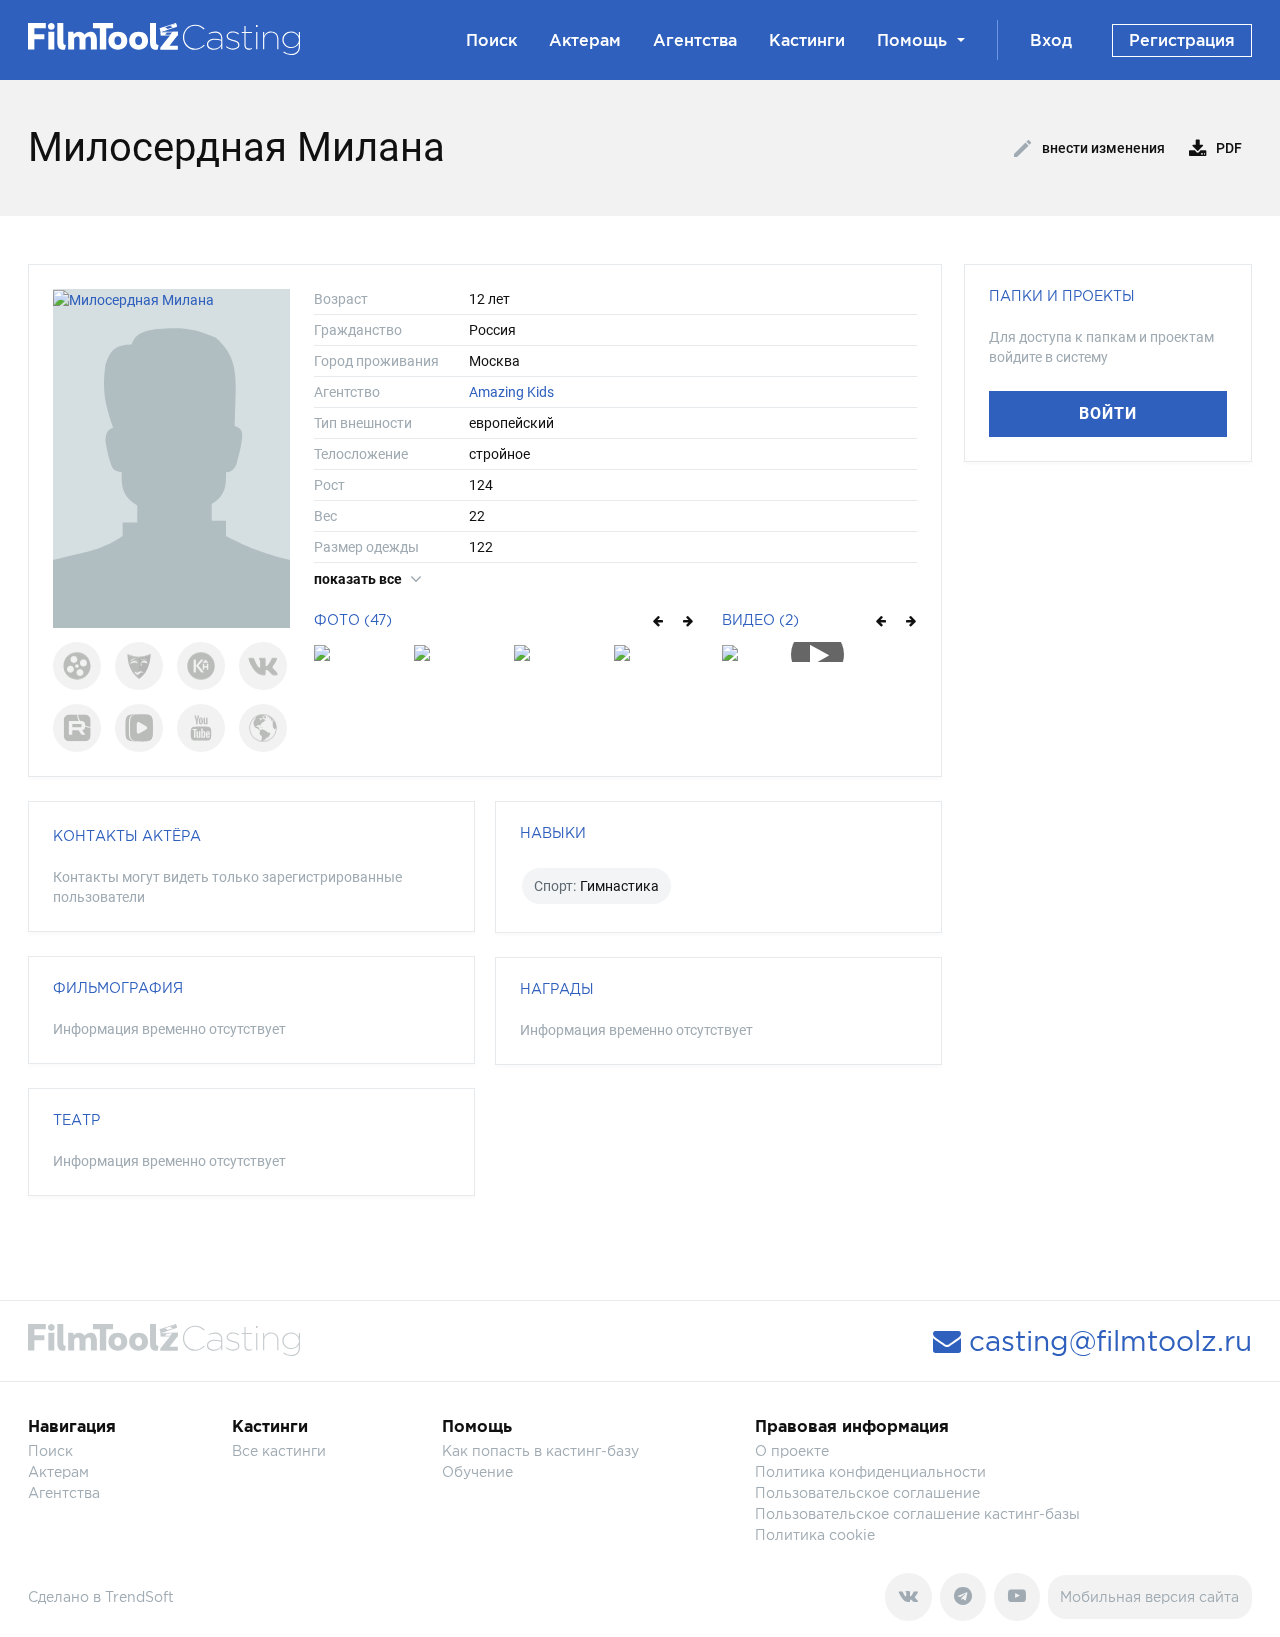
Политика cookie (815, 1534)
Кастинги (807, 40)
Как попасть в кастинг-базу (540, 1450)
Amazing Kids (511, 392)
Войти (1108, 413)
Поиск (491, 40)
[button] (656, 620)
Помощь (912, 40)
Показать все (359, 579)
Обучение (477, 1471)
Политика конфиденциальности (870, 1471)
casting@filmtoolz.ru (1106, 1341)
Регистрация (1182, 40)
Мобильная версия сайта (1149, 1596)
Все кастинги (279, 1450)
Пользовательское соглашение (867, 1492)
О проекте (792, 1450)
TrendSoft (139, 1596)
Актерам (585, 40)
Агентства (695, 40)
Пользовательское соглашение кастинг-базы (917, 1513)
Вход (1051, 40)
